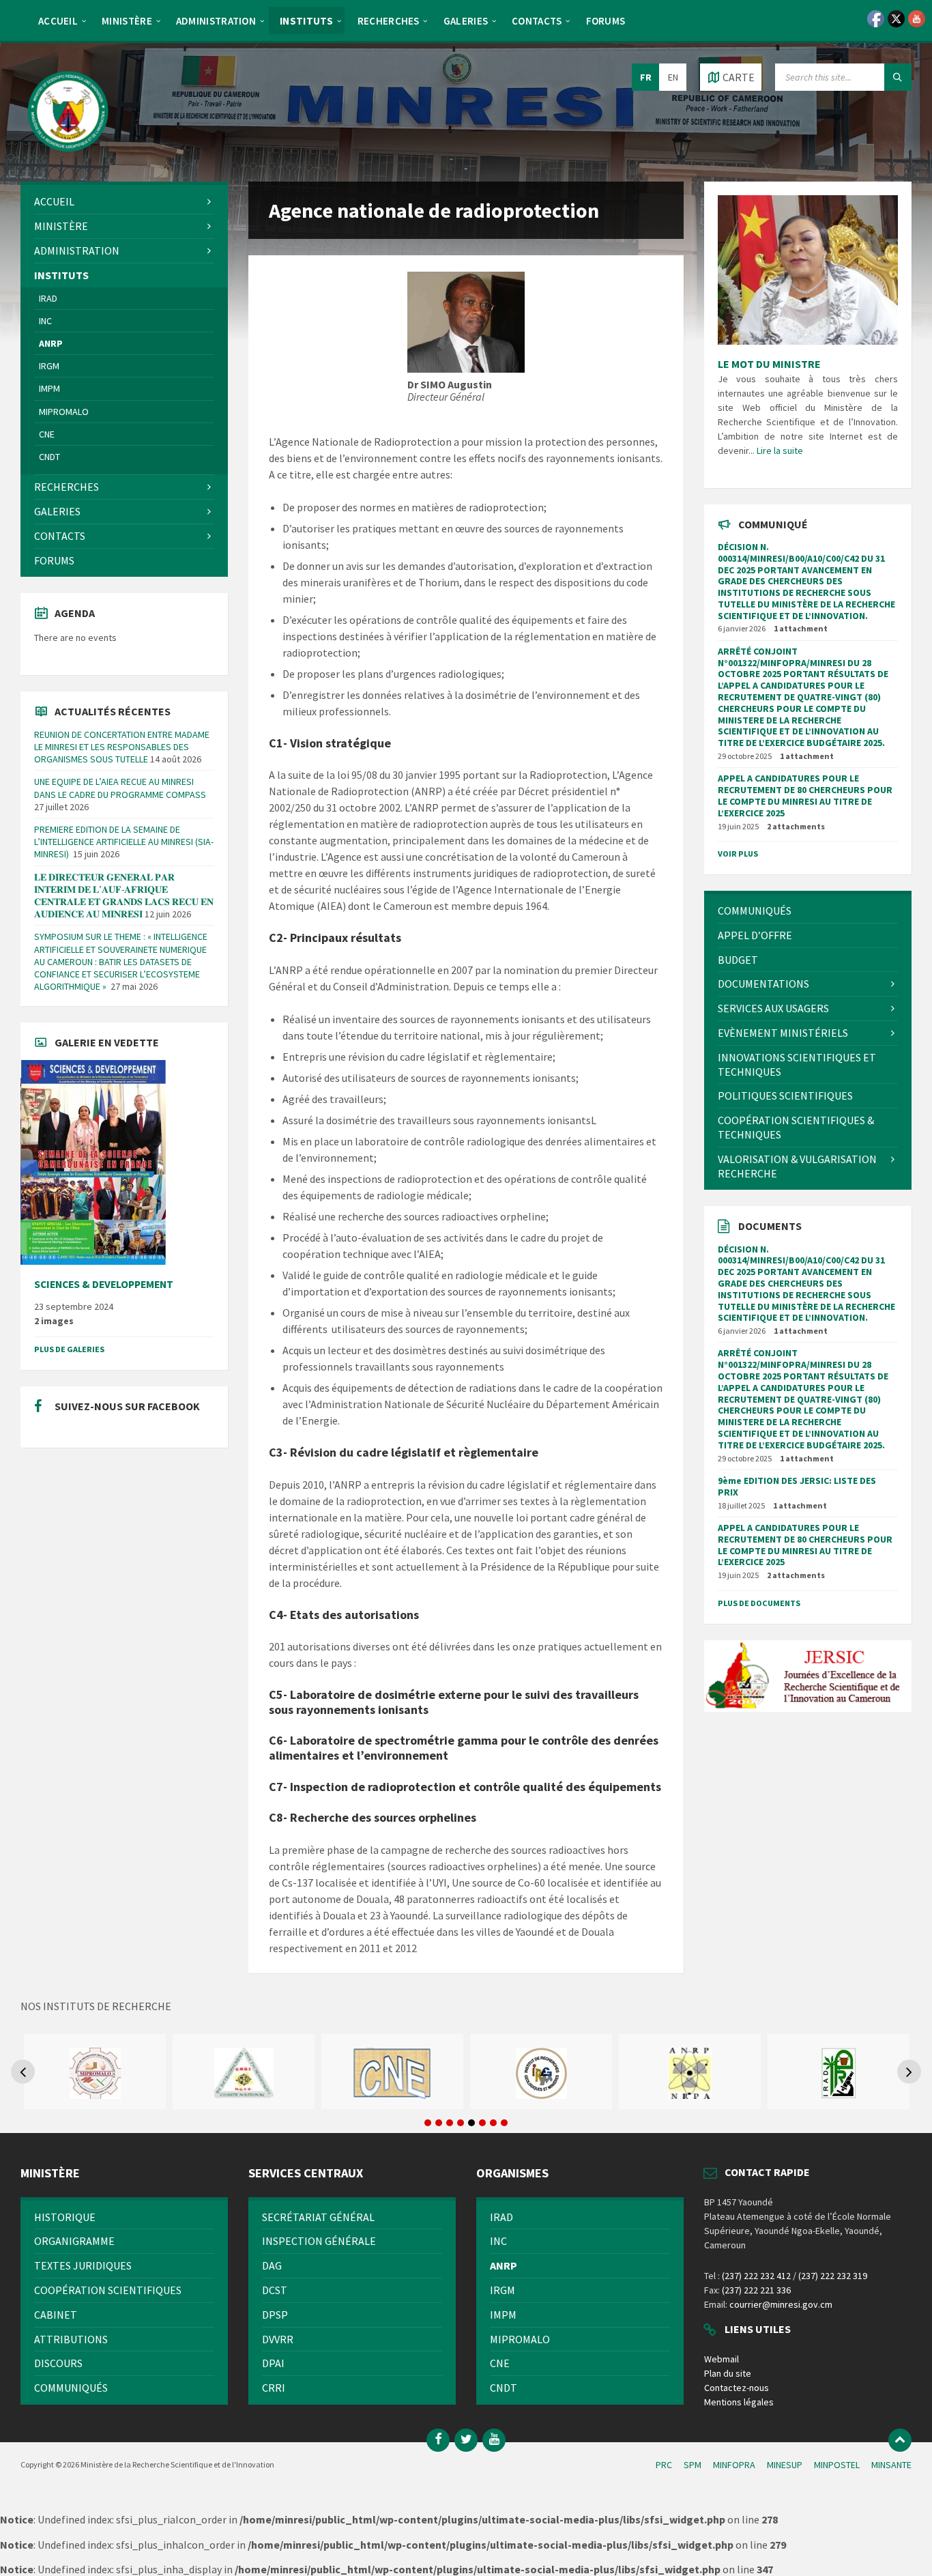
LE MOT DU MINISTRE (769, 364)
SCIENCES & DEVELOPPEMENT (104, 1284)
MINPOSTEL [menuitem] (837, 2465)
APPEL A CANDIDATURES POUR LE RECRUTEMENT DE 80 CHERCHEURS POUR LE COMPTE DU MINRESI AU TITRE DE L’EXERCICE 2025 (805, 795)
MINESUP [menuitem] (785, 2465)
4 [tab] (461, 2123)
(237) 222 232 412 (756, 2276)
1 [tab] (428, 2123)
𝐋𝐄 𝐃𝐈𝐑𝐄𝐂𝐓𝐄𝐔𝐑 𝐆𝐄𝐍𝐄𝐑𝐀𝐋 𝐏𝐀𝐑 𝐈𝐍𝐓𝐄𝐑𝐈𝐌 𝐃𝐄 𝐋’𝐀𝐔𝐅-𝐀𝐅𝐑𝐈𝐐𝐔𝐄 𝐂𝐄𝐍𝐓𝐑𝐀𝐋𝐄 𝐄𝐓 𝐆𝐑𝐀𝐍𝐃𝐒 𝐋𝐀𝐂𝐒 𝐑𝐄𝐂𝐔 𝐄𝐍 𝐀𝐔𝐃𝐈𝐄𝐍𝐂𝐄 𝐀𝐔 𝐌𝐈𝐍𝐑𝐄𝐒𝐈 (124, 896)
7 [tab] (493, 2123)
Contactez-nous (737, 2388)
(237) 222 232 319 (833, 2276)
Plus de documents (759, 1603)
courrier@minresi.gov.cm (781, 2304)
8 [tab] (504, 2123)
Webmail (722, 2359)
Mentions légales (739, 2402)
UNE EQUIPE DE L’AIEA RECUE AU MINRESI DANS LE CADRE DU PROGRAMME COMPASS (120, 788)
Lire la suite (780, 450)
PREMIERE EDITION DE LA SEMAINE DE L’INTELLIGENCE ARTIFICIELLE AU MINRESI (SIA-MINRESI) (124, 842)
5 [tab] (471, 2123)
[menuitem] (58, 20)
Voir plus (738, 854)
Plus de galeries (69, 1349)
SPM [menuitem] (693, 2465)
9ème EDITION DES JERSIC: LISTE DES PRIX (797, 1486)
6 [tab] (482, 2123)
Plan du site (728, 2373)
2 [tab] (439, 2123)
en (673, 77)
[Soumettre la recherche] (898, 77)
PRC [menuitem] (664, 2465)
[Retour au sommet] (900, 2440)
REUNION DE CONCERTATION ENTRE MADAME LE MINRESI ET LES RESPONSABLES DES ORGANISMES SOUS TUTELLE (122, 747)
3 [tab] (450, 2123)
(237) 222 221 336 (756, 2290)
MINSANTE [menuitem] (891, 2465)
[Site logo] (68, 155)
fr (646, 77)
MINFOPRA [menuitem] (734, 2465)
